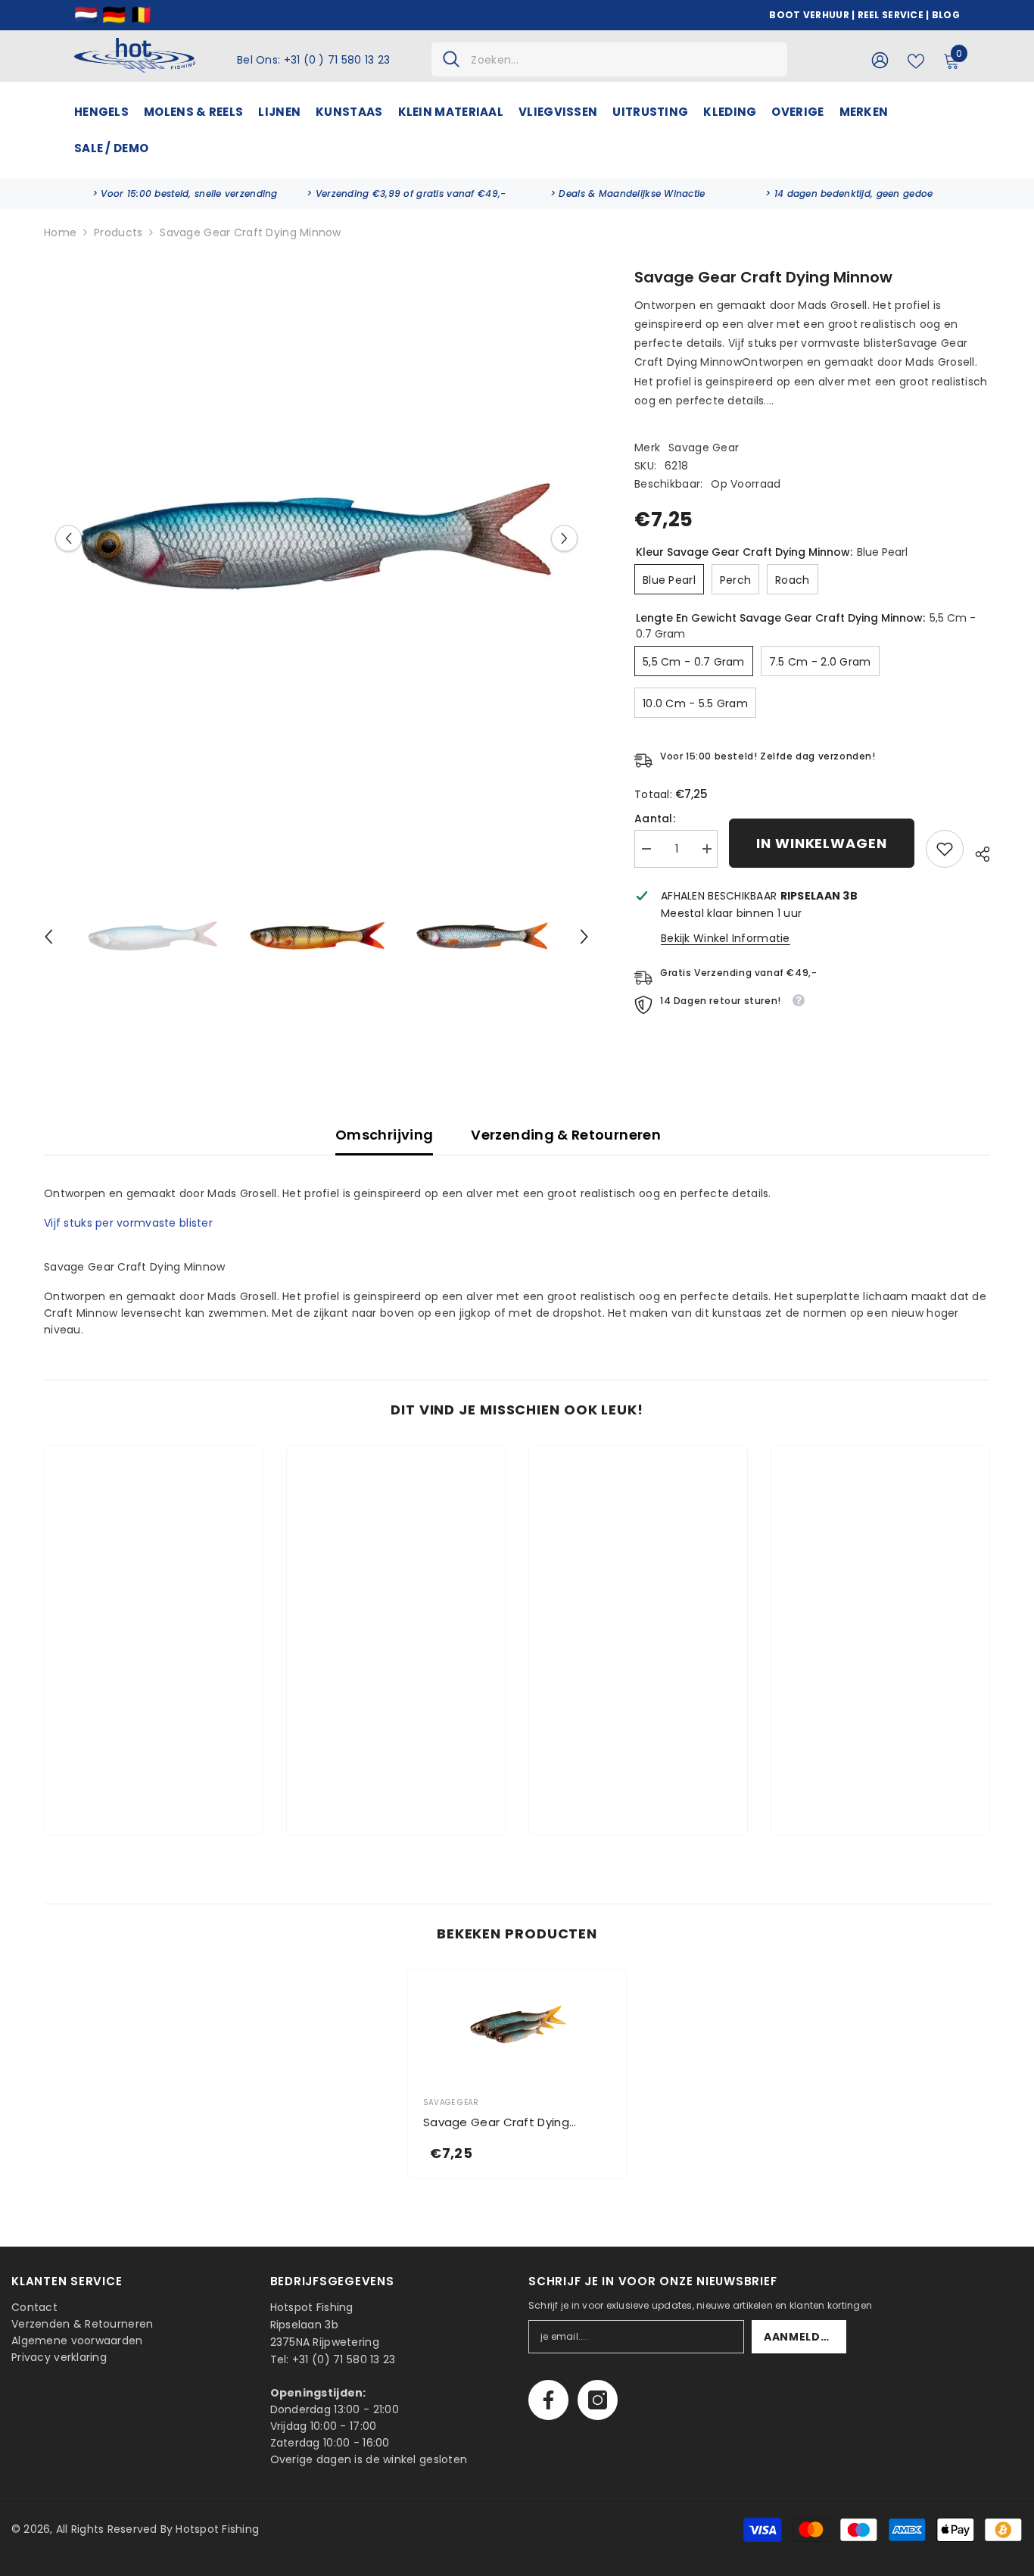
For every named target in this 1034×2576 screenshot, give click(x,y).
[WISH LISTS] (916, 60)
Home (60, 232)
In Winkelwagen (822, 843)
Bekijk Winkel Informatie (726, 938)
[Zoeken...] (609, 59)
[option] (316, 538)
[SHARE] (977, 852)
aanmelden (800, 2337)
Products (118, 232)
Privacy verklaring (59, 2357)
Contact (34, 2307)
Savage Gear (704, 448)
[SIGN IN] (880, 59)
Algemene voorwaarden (77, 2341)
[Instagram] (598, 2400)
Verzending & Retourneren (566, 1135)
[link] (185, 194)
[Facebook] (548, 2400)
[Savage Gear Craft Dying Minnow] (517, 2025)
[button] (69, 538)
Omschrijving (384, 1135)
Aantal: (655, 819)
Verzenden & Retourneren (82, 2324)
